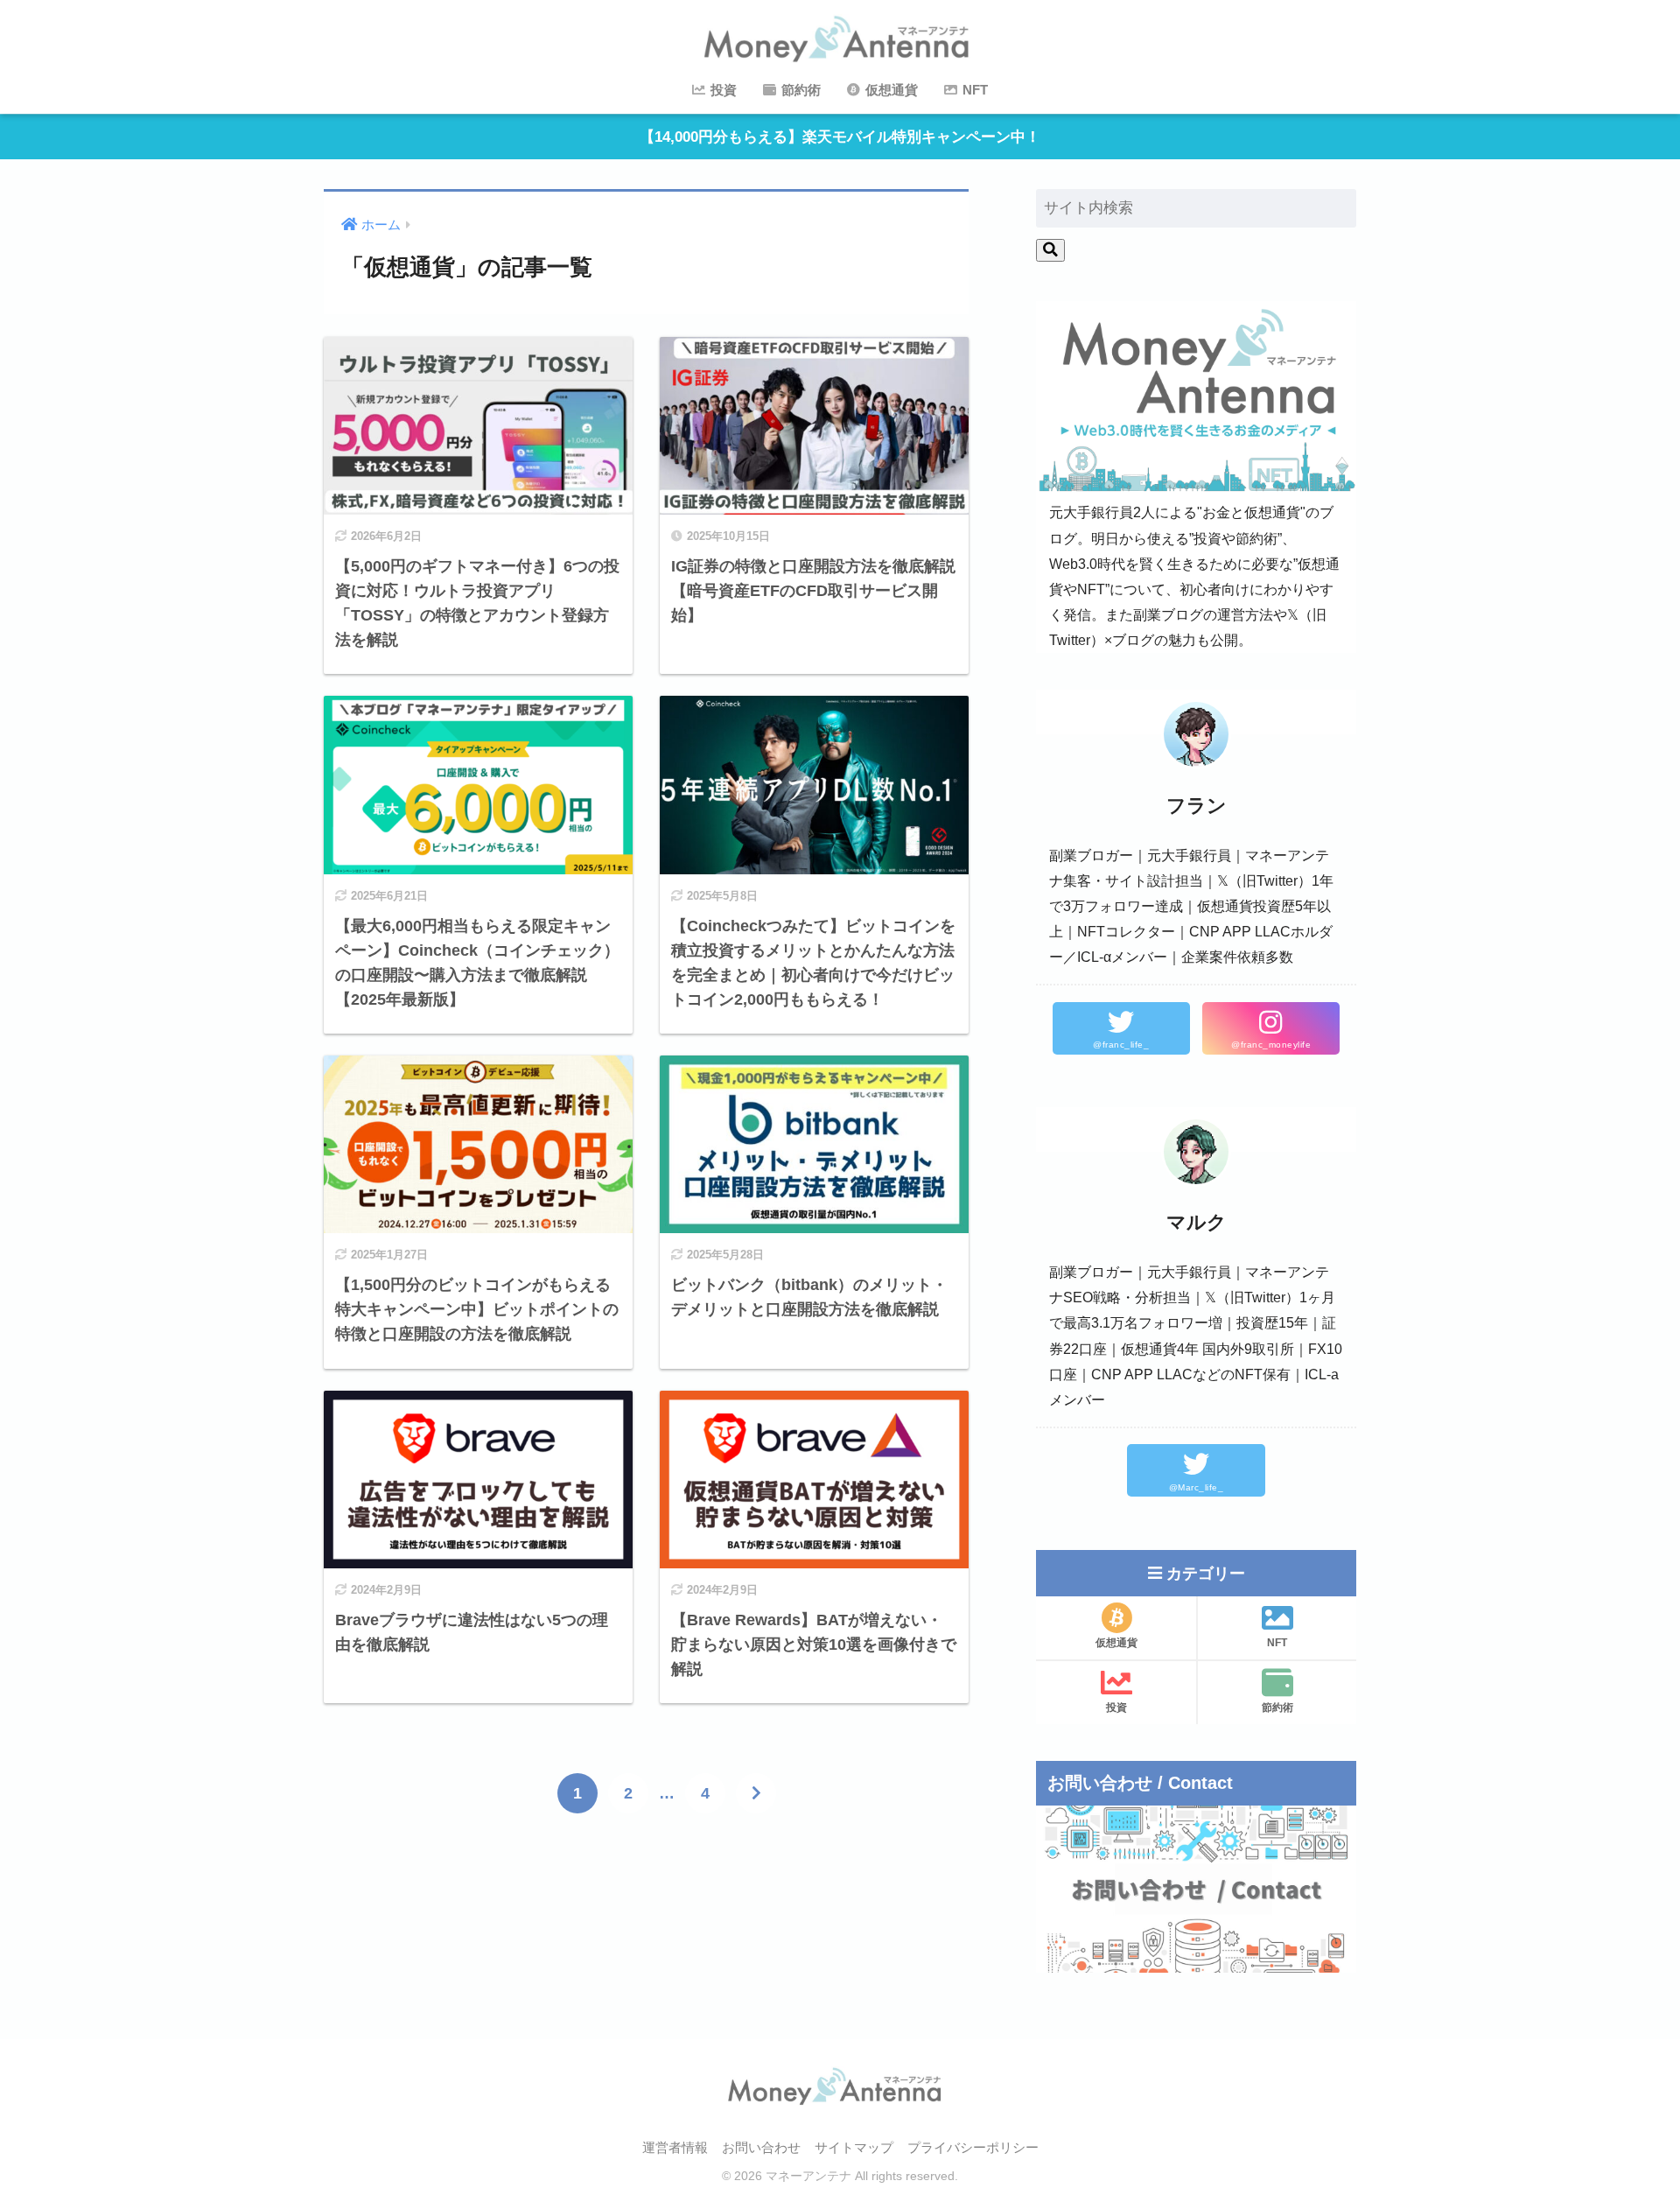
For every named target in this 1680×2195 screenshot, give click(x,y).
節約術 (799, 90)
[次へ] (756, 1793)
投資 (722, 90)
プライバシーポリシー (973, 2148)
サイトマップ (854, 2148)
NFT (973, 90)
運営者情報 (675, 2148)
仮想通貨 (890, 90)
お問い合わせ (761, 2148)
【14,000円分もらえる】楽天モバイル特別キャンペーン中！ (840, 137)
